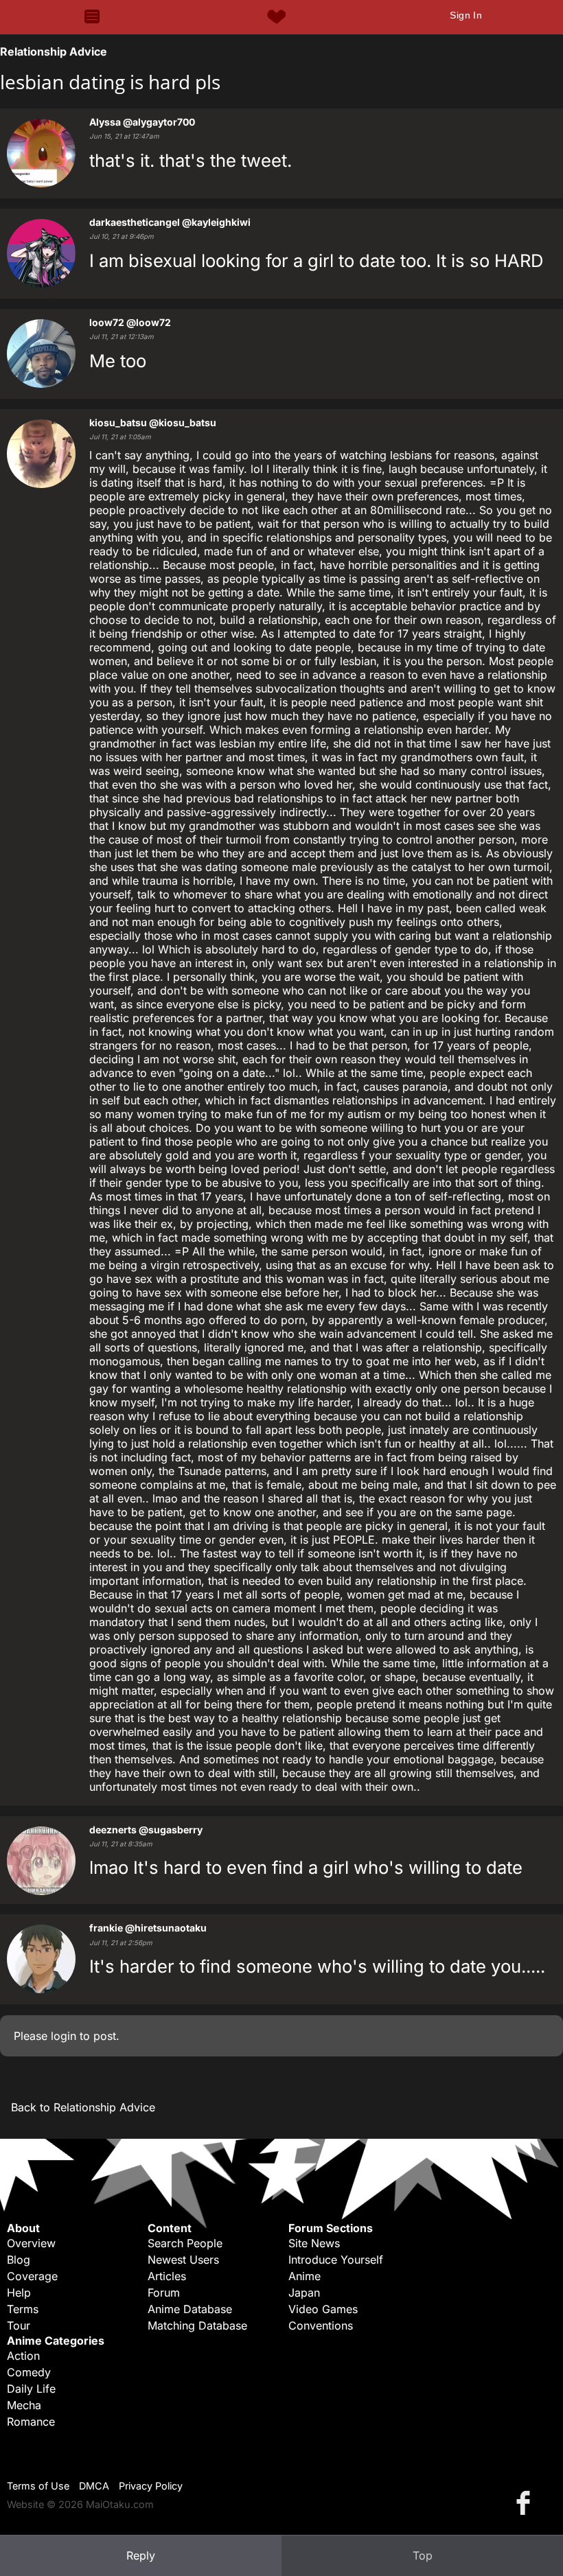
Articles (167, 2276)
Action (23, 2356)
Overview (31, 2243)
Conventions (321, 2325)
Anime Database (190, 2309)
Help (19, 2293)
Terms (23, 2309)
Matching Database (197, 2325)
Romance (31, 2422)
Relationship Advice (54, 51)
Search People (185, 2243)
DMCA (94, 2486)
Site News (314, 2243)
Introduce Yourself (336, 2260)
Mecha (24, 2405)
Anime (305, 2276)
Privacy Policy (151, 2486)
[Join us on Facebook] (526, 2502)
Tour (19, 2325)
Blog (19, 2260)
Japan (304, 2293)
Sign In (466, 15)
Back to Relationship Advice (83, 2107)
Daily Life (31, 2389)
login (64, 2036)
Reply (141, 2555)
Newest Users (183, 2260)
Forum (164, 2293)
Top (423, 2555)
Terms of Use (38, 2486)
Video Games (323, 2309)
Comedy (29, 2372)
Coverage (32, 2276)
